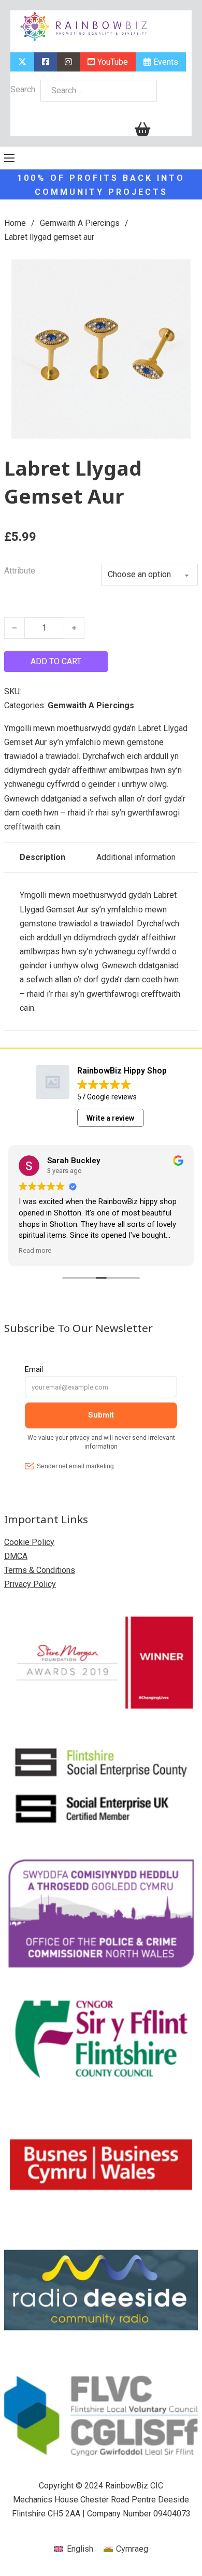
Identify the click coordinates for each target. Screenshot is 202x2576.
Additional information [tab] (136, 857)
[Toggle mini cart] (142, 129)
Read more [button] (35, 1250)
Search (23, 89)
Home (15, 223)
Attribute (20, 571)
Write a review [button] (110, 1118)
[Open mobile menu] (9, 158)
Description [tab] (42, 857)
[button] (184, 266)
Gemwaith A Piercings (80, 223)
